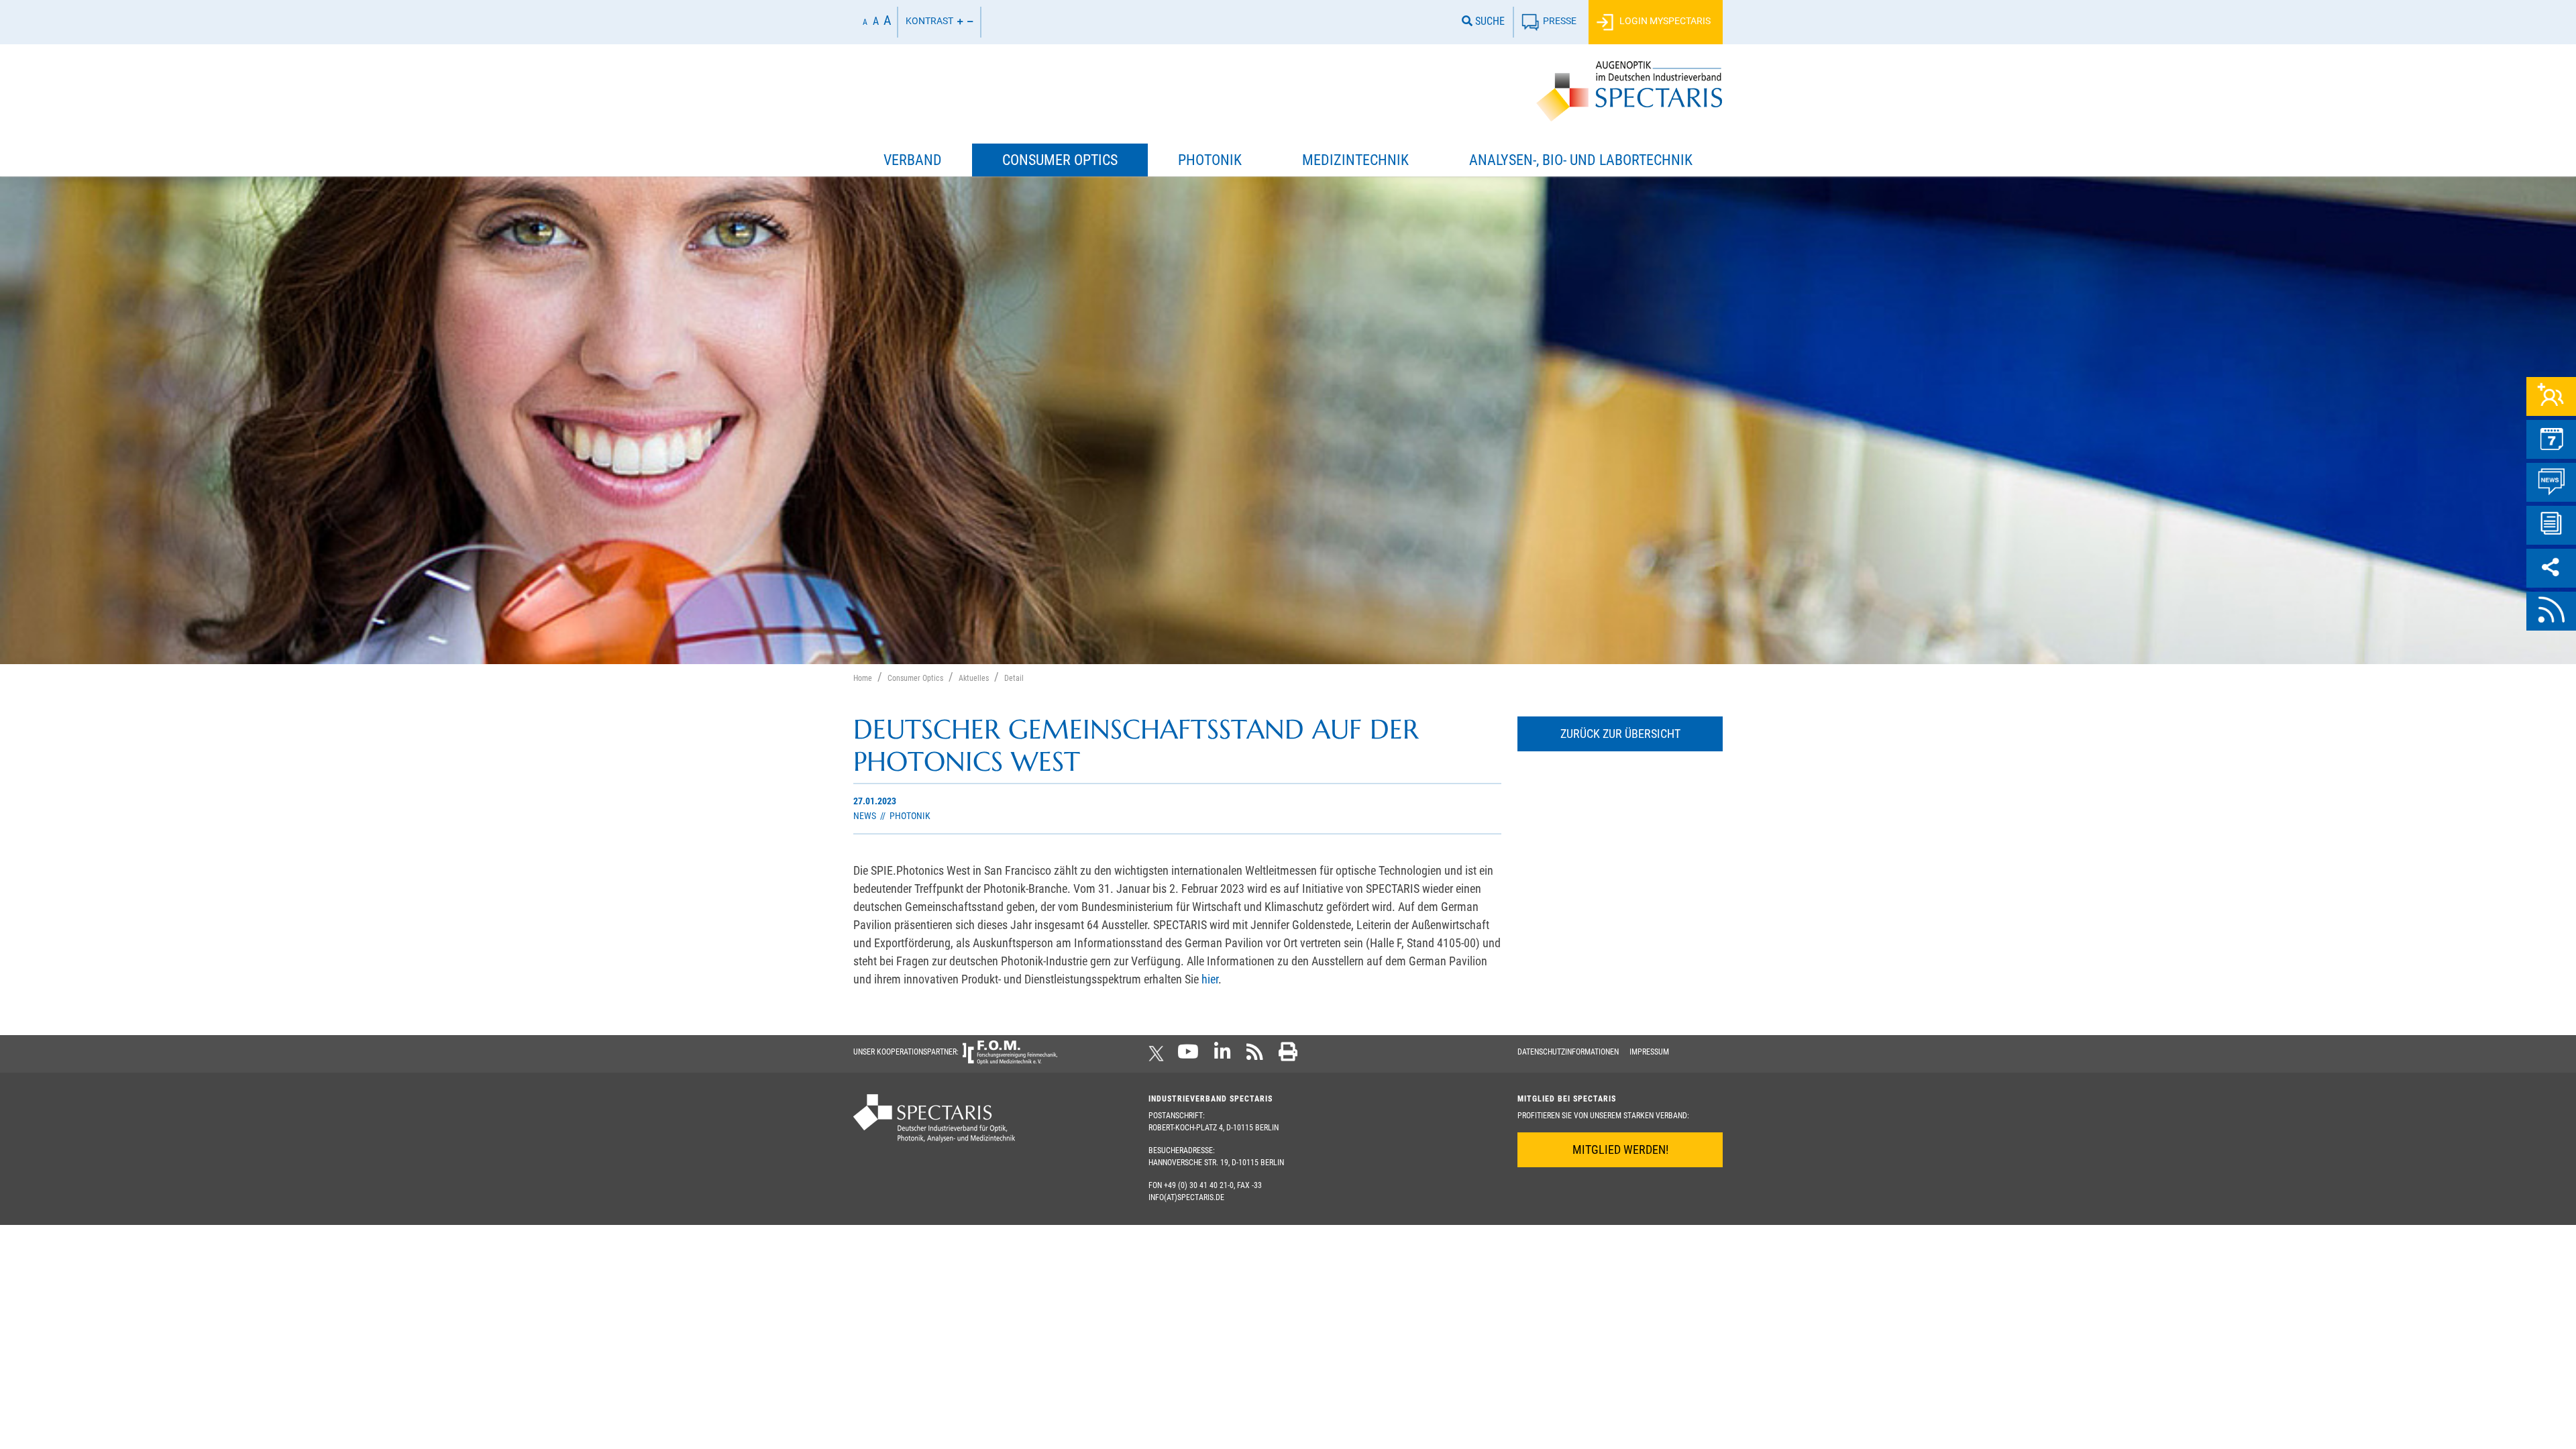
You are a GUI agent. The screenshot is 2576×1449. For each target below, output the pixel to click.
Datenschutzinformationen (1568, 1052)
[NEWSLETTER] (2551, 525)
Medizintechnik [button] (1355, 160)
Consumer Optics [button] (1060, 160)
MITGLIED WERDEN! (1620, 1149)
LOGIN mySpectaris (1664, 21)
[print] (1288, 1056)
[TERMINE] (2551, 439)
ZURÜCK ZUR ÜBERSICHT (1620, 734)
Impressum (1649, 1052)
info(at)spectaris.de (1186, 1197)
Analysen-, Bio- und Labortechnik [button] (1581, 160)
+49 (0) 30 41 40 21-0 (1199, 1185)
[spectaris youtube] (1188, 1056)
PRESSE (1560, 21)
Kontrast (929, 21)
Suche (1489, 21)
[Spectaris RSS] (1255, 1056)
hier (1210, 979)
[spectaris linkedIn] (1223, 1056)
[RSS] (2551, 611)
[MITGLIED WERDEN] (2551, 396)
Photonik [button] (1210, 160)
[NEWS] (2551, 482)
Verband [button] (913, 160)
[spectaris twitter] (1159, 1056)
